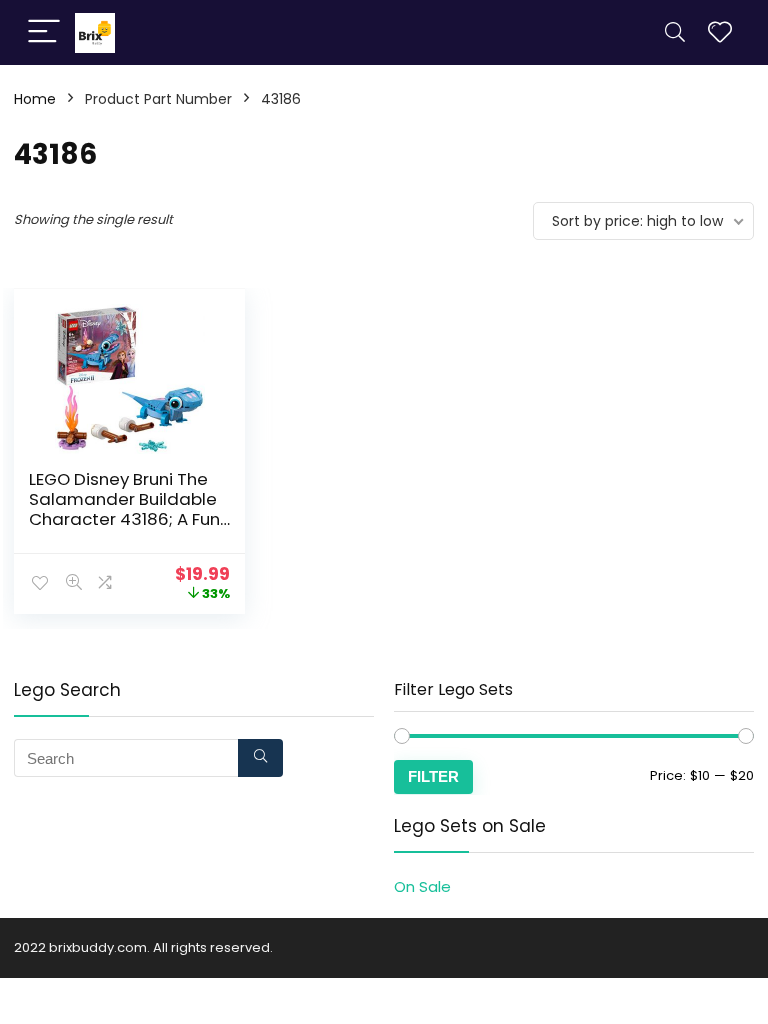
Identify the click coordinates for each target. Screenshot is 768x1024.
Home (35, 99)
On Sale (422, 886)
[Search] (675, 32)
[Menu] (44, 32)
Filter (433, 776)
